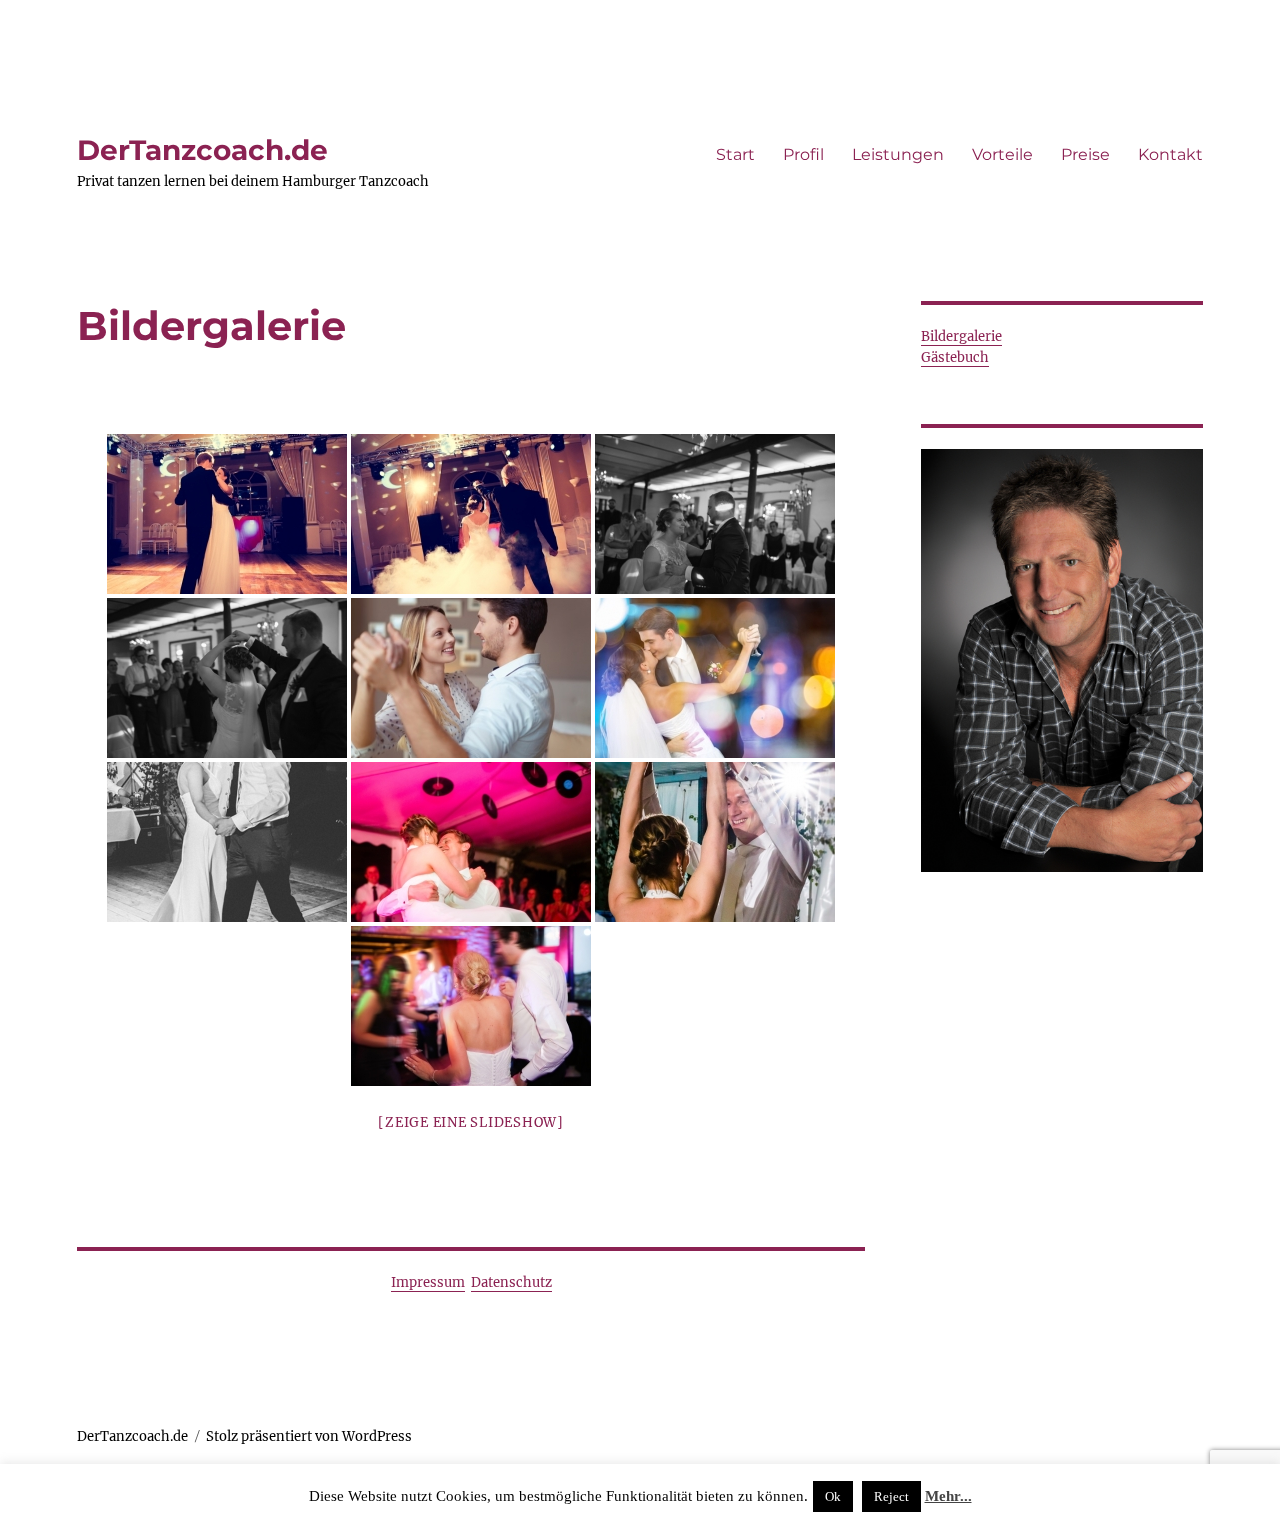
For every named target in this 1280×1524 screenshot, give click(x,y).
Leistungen (898, 154)
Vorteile (1002, 154)
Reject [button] (891, 1496)
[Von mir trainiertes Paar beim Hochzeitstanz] (227, 514)
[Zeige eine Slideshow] (471, 1122)
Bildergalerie (961, 336)
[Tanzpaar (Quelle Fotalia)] (471, 678)
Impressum (428, 1282)
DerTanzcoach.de (202, 150)
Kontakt (1170, 154)
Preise (1085, 154)
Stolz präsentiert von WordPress (309, 1436)
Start (735, 154)
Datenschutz (511, 1282)
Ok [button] (833, 1496)
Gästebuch (955, 357)
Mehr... (948, 1496)
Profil (803, 154)
